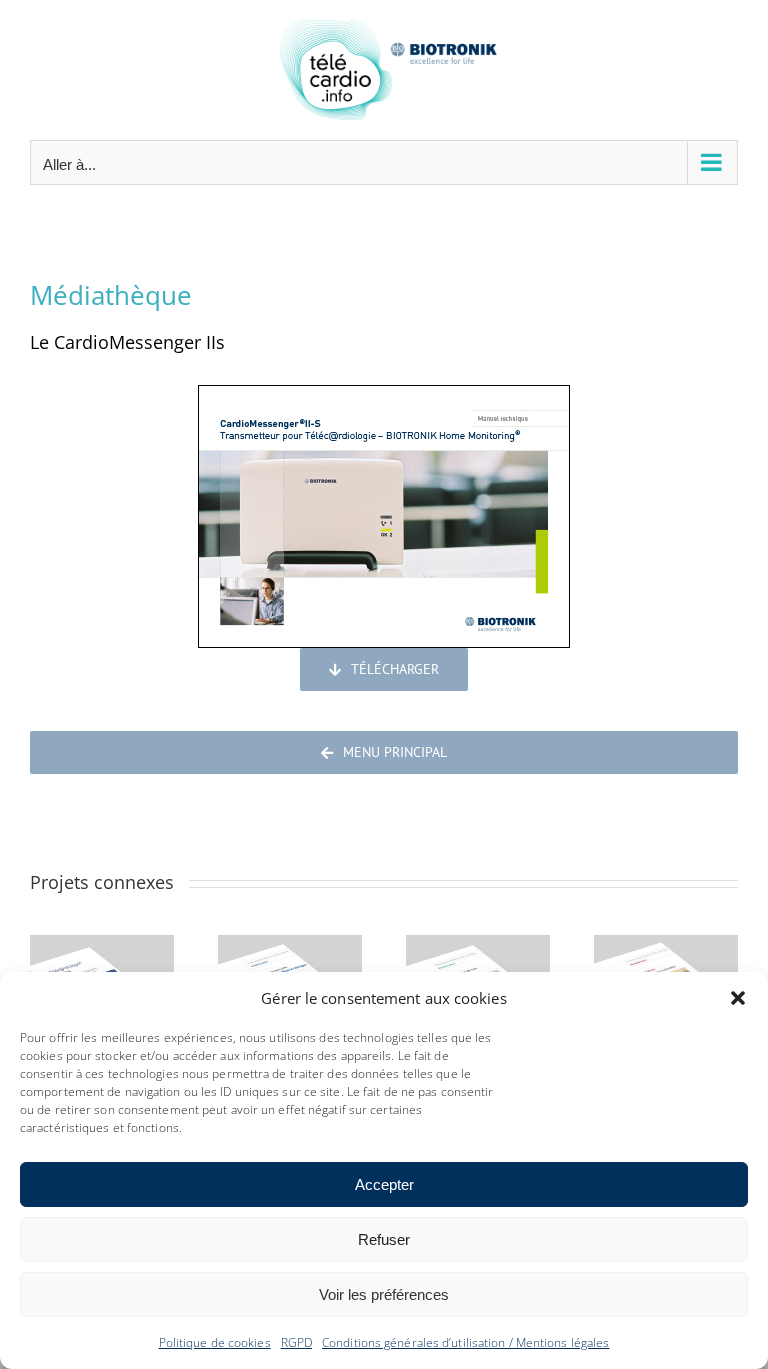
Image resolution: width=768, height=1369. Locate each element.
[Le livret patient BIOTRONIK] (102, 947)
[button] (738, 998)
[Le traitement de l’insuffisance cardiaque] (290, 947)
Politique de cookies (215, 1342)
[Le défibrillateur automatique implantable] (666, 947)
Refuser (384, 1239)
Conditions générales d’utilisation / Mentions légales (465, 1342)
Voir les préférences (384, 1294)
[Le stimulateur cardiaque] (478, 947)
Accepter (384, 1184)
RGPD (296, 1342)
